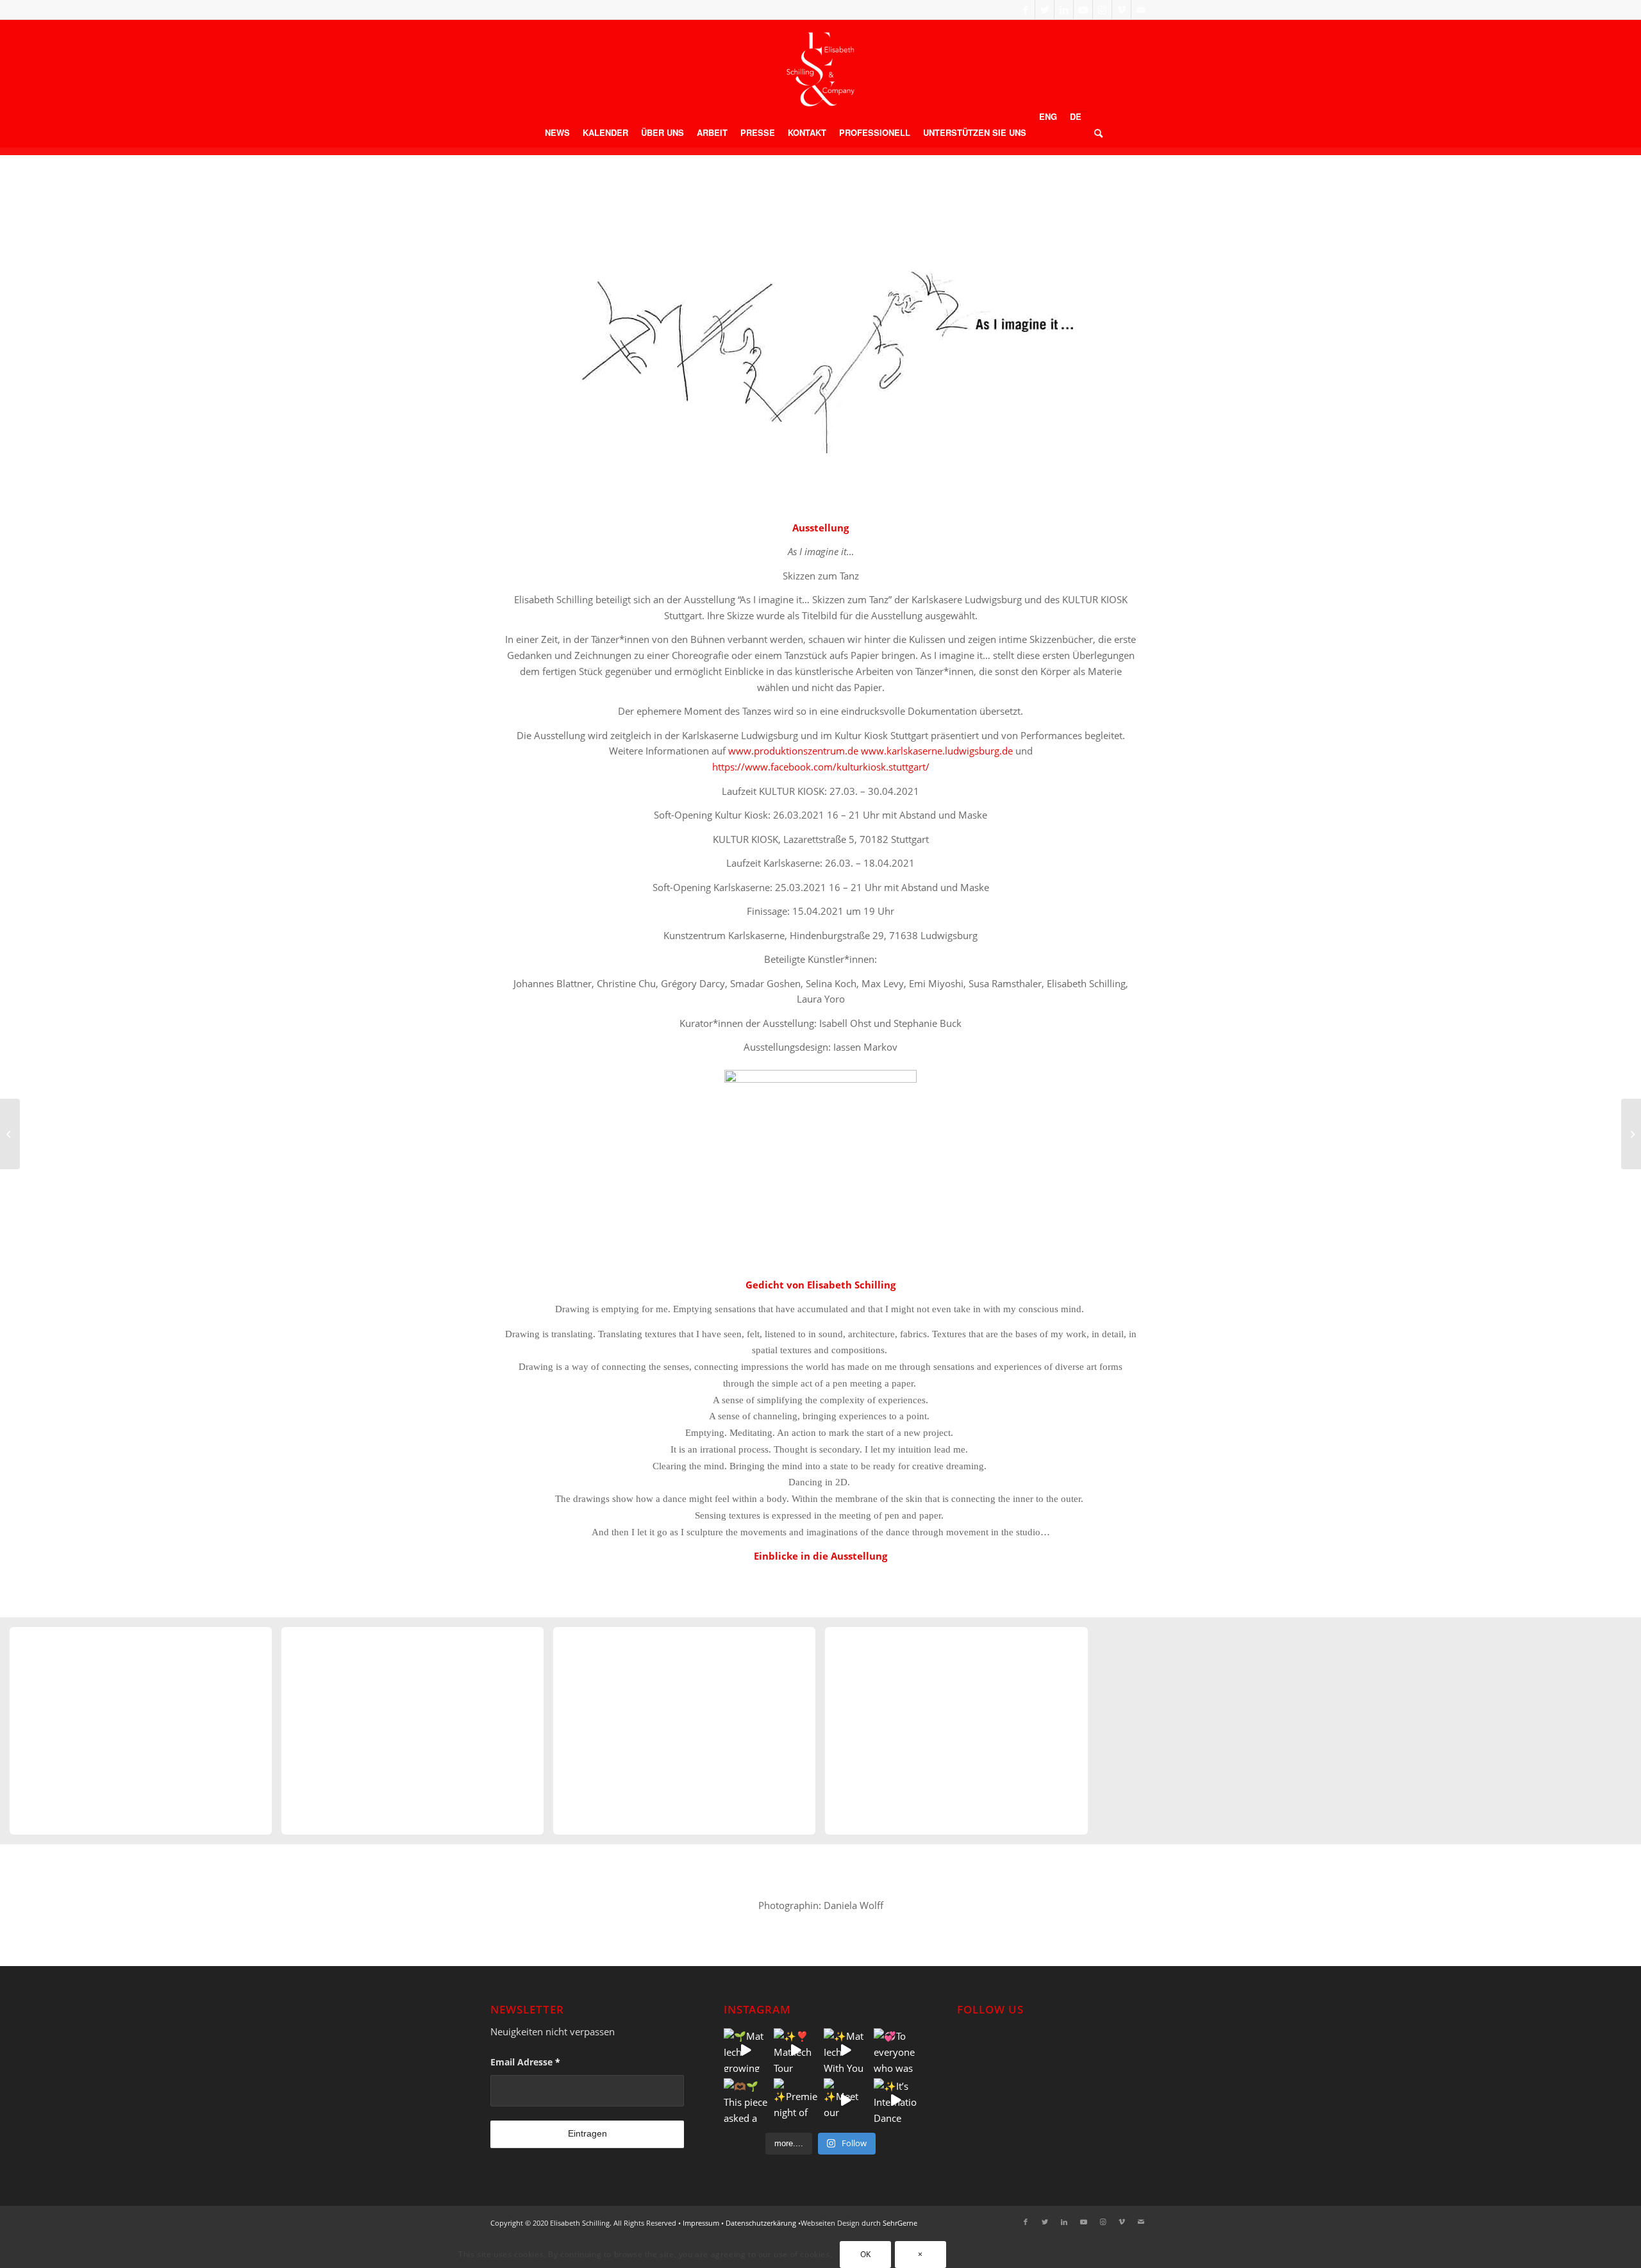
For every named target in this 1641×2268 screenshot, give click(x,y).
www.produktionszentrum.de (793, 751)
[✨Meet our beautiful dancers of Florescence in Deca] (845, 2100)
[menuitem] (557, 133)
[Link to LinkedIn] (1064, 10)
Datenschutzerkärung (761, 2223)
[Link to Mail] (1141, 10)
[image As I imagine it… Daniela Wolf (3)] (689, 1736)
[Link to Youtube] (1083, 10)
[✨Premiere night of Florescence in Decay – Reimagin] (796, 2100)
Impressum (701, 2223)
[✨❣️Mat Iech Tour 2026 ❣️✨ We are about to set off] (796, 2050)
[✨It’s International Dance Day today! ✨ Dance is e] (895, 2100)
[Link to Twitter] (1045, 10)
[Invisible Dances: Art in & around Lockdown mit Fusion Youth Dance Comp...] (10, 1134)
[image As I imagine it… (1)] (146, 1736)
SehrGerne (900, 2223)
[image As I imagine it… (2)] (417, 1736)
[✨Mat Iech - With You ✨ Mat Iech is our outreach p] (845, 2050)
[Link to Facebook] (1025, 10)
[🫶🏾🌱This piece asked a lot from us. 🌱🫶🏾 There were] (746, 2100)
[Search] (1095, 133)
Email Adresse (525, 2062)
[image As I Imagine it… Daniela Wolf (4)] (961, 1736)
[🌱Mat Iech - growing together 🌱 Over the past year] (746, 2050)
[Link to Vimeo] (1121, 10)
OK (866, 2254)
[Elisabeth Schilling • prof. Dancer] (820, 69)
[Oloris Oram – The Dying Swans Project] (1631, 1134)
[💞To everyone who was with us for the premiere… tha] (895, 2050)
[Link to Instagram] (1102, 10)
